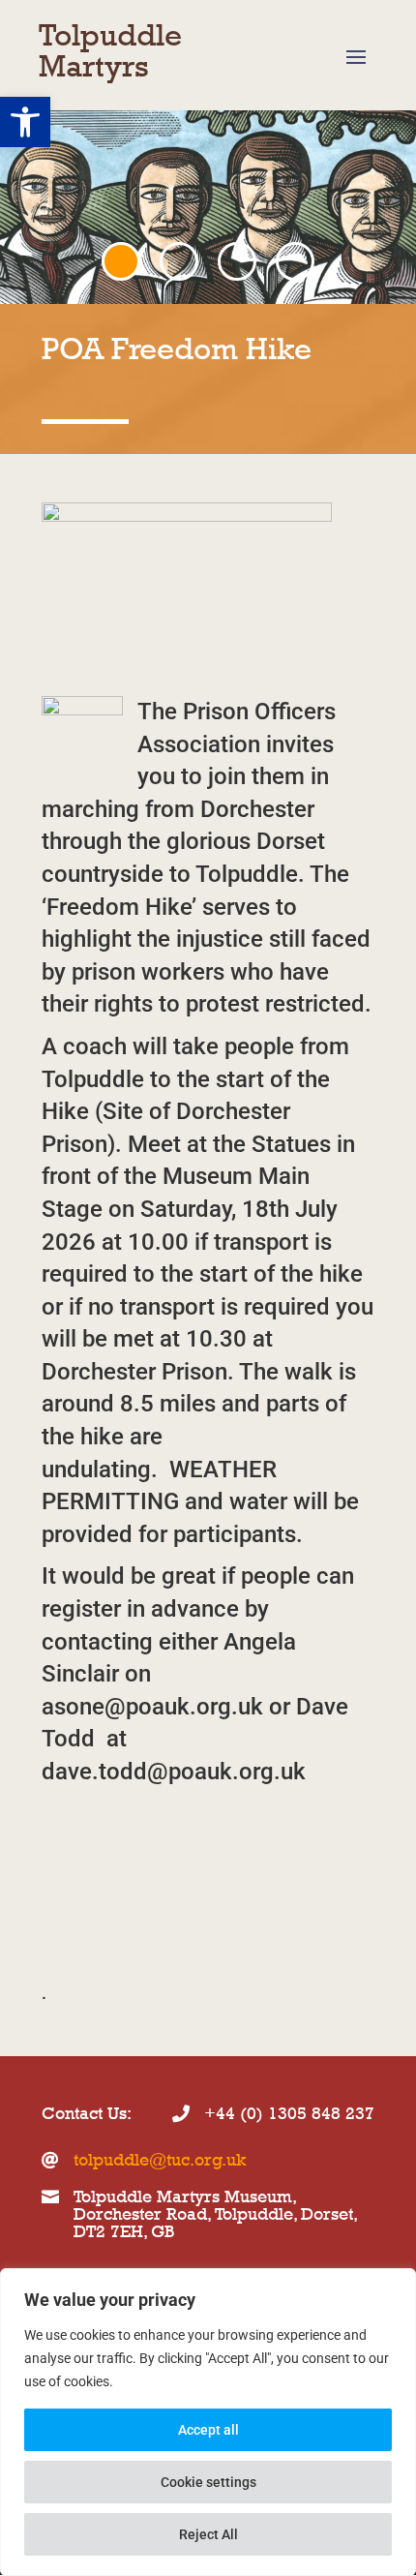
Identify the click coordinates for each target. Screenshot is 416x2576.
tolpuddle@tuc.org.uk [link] (160, 2160)
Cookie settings (208, 2482)
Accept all (208, 2430)
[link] (25, 122)
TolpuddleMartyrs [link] (110, 50)
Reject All (208, 2534)
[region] (208, 2422)
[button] (356, 56)
